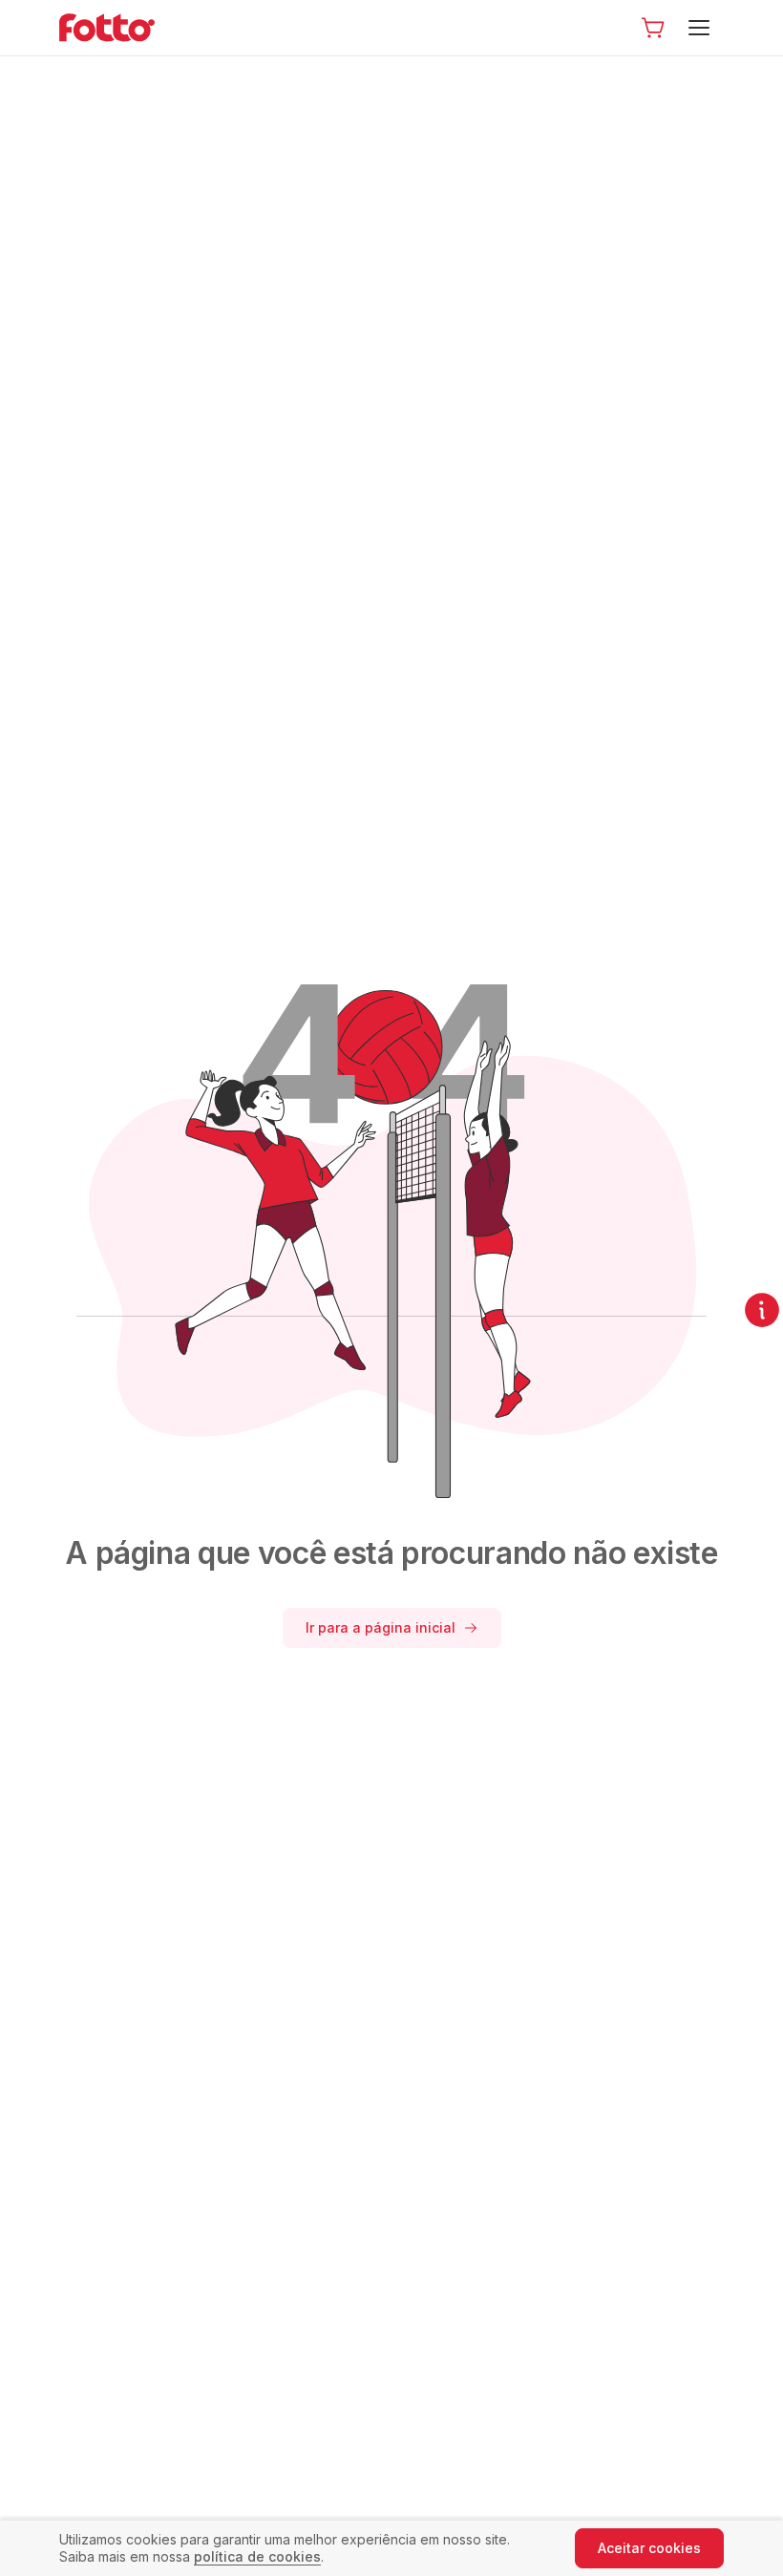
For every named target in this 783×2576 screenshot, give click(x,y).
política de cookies (257, 2556)
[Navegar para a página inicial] (122, 28)
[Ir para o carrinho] (653, 28)
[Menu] (702, 28)
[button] (653, 28)
